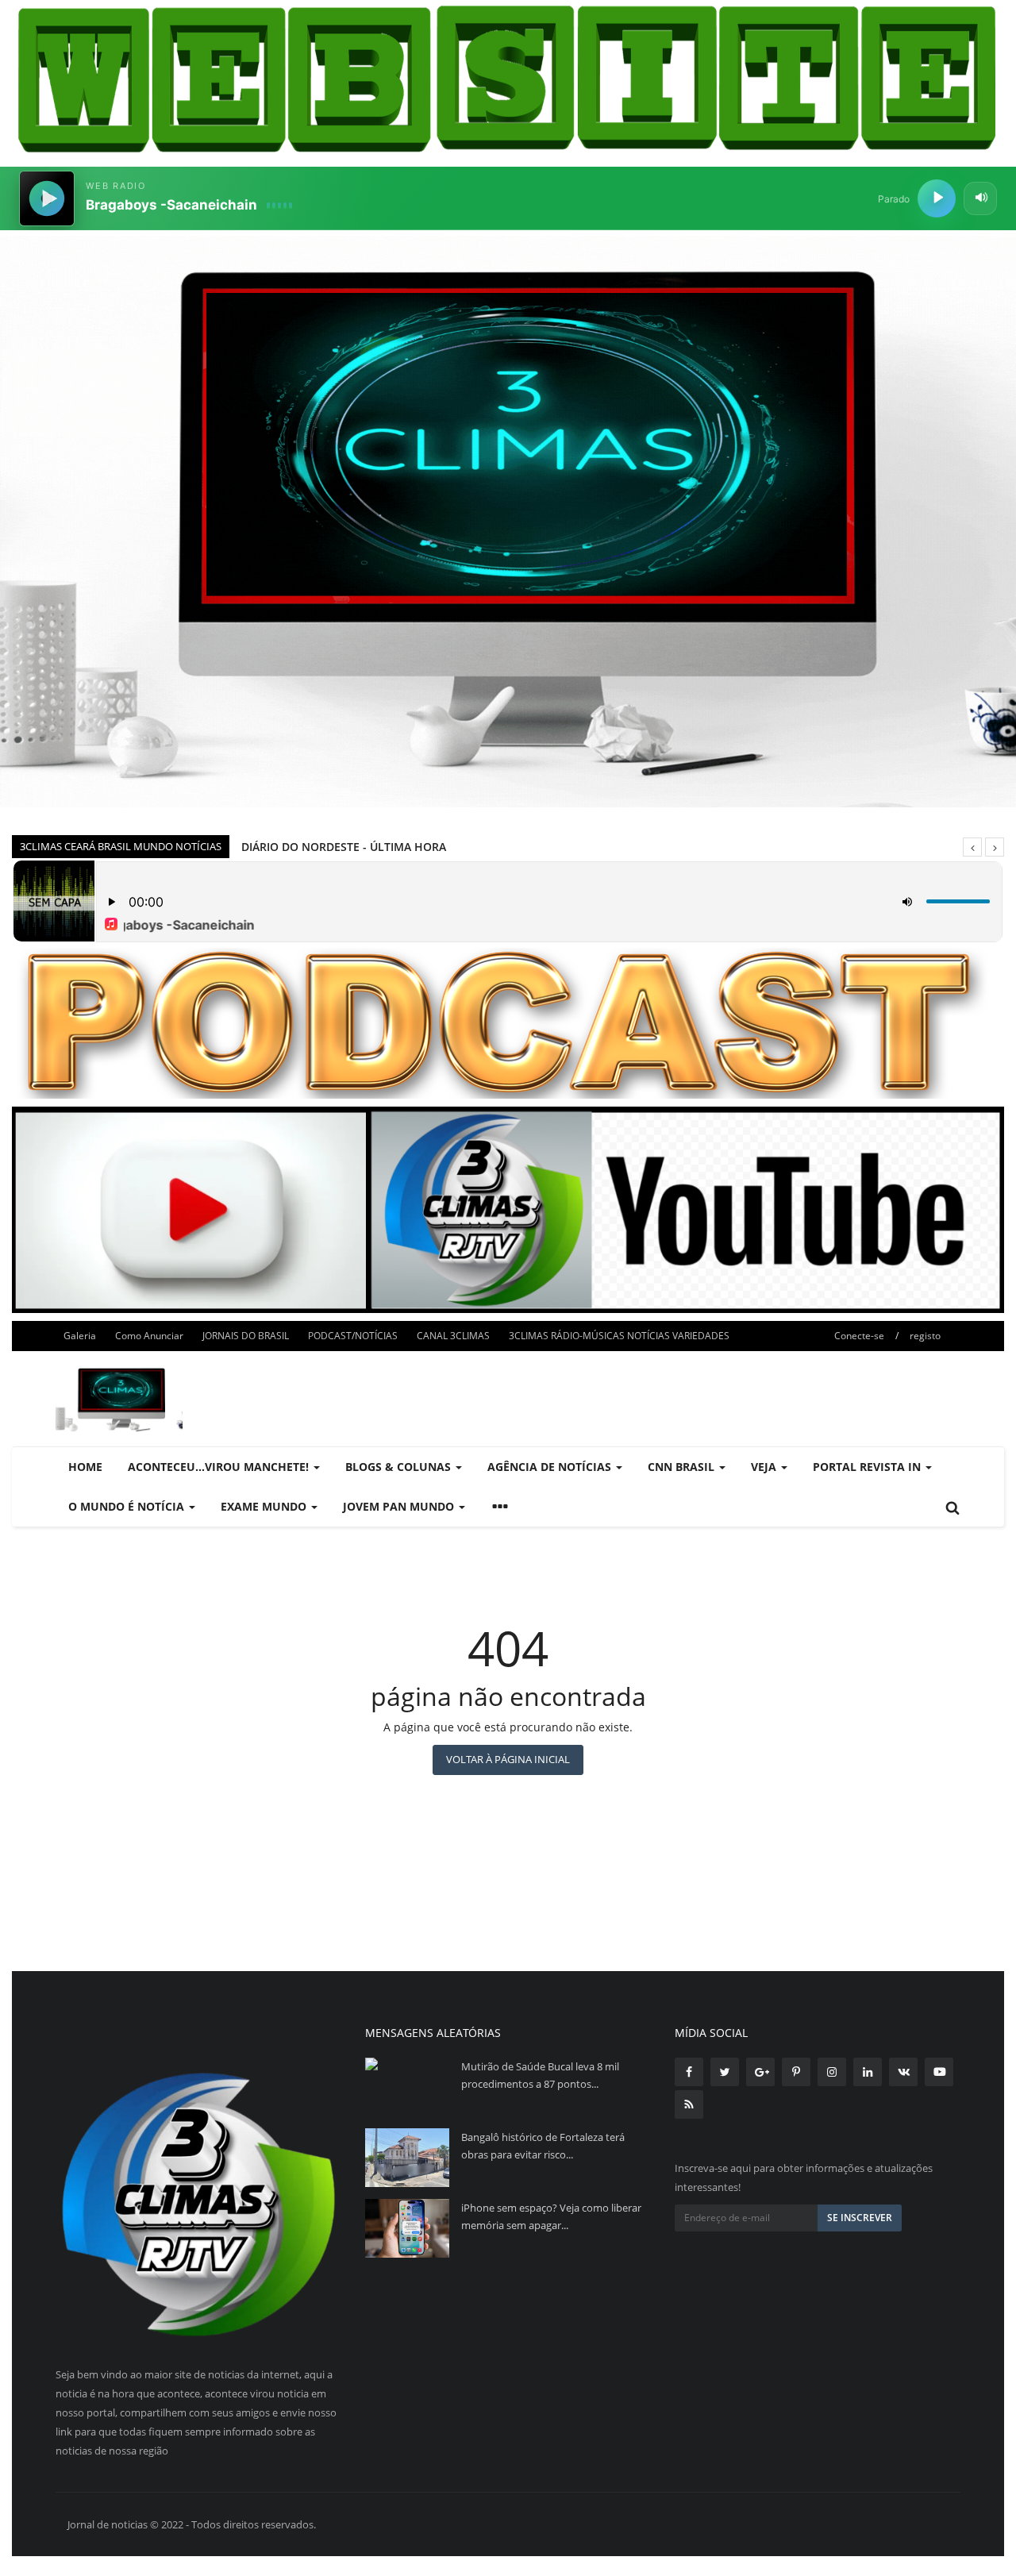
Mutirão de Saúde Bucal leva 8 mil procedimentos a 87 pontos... (540, 2075)
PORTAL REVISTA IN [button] (868, 1467)
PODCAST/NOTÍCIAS (353, 1336)
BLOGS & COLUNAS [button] (400, 1467)
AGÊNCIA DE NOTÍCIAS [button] (551, 1467)
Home (85, 1467)
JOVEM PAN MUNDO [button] (400, 1506)
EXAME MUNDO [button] (265, 1506)
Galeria (80, 1336)
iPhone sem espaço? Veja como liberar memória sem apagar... (551, 2216)
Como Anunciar (149, 1336)
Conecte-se (859, 1336)
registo (925, 1336)
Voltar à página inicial (508, 1759)
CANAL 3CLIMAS (453, 1336)
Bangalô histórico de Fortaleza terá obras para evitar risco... (543, 2146)
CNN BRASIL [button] (683, 1467)
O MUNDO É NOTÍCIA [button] (128, 1506)
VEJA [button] (765, 1467)
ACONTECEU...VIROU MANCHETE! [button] (220, 1467)
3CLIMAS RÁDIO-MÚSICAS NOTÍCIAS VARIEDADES (619, 1336)
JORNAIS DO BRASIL (246, 1336)
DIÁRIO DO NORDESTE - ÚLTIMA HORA (344, 847)
